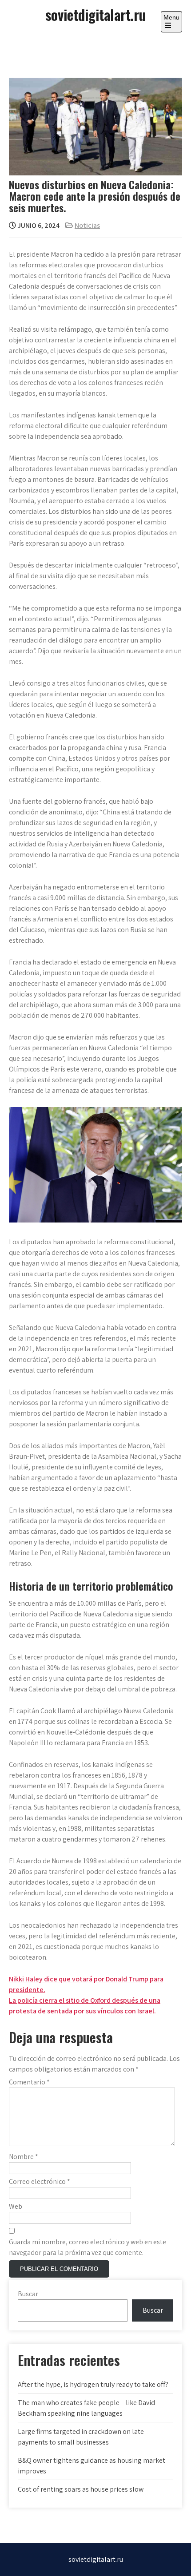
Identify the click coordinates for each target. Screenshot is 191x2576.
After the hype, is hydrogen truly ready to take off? (93, 2384)
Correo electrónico (40, 2181)
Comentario (29, 2082)
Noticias (87, 225)
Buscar (28, 2294)
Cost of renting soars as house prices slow (81, 2489)
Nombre (24, 2157)
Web (16, 2206)
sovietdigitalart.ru (95, 14)
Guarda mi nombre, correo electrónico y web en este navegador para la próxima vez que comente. (88, 2247)
